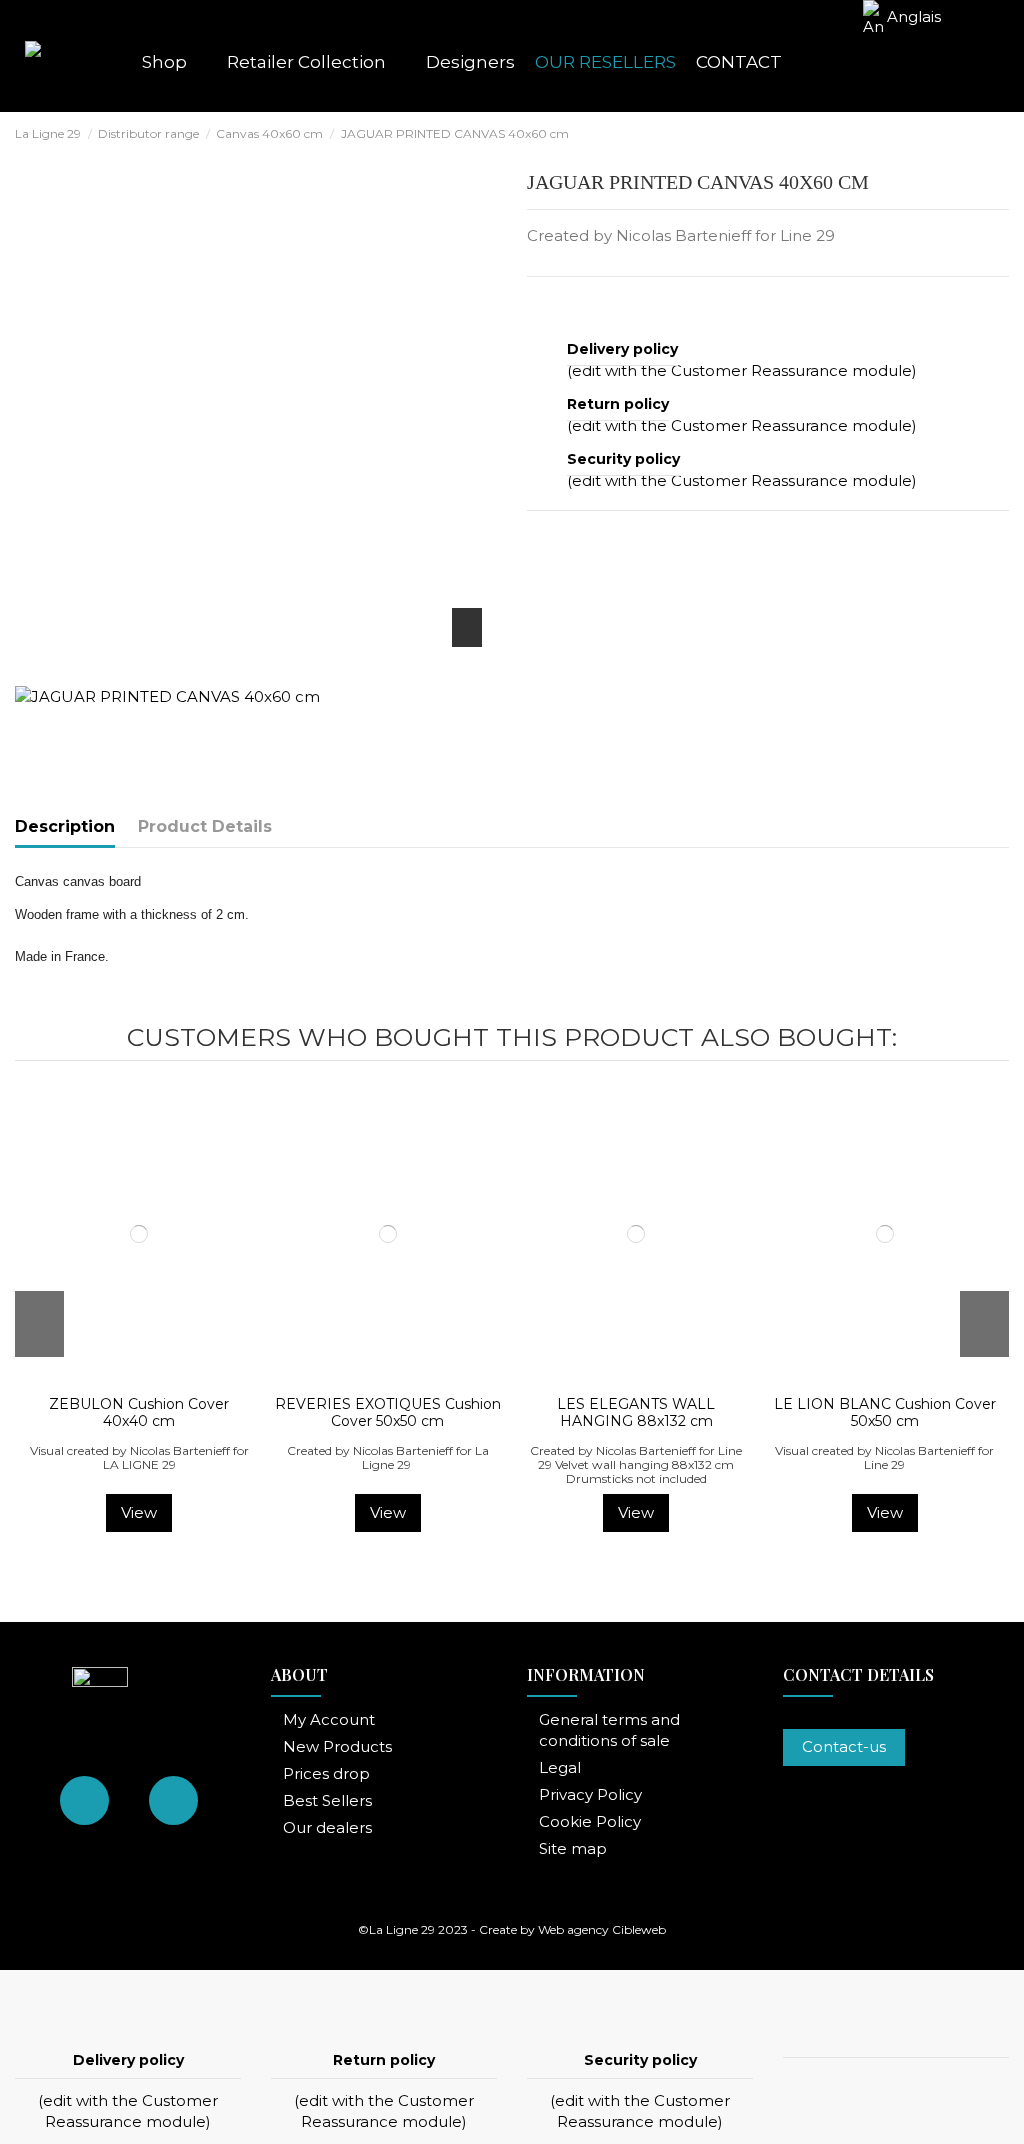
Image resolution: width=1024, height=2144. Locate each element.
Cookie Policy (590, 1821)
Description (65, 826)
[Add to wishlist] (126, 1379)
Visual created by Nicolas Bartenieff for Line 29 (884, 1457)
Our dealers (327, 1827)
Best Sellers (327, 1800)
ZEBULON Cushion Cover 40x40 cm (139, 1412)
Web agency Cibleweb (602, 1929)
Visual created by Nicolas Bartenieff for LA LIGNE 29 (139, 1457)
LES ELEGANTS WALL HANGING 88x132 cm (636, 1412)
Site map (573, 1848)
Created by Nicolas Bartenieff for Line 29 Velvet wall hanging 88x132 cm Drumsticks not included (636, 1465)
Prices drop (326, 1773)
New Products (337, 1746)
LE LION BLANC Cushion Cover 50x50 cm (885, 1412)
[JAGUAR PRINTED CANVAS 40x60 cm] (167, 694)
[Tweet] (563, 302)
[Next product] (1000, 132)
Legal (560, 1767)
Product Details (205, 826)
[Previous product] (979, 132)
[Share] (538, 302)
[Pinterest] (588, 302)
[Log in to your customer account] (897, 62)
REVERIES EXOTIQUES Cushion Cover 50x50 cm (388, 1412)
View (139, 1512)
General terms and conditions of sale (609, 1730)
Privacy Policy (590, 1794)
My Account (329, 1719)
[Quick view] (152, 1379)
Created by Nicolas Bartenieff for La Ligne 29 (388, 1457)
